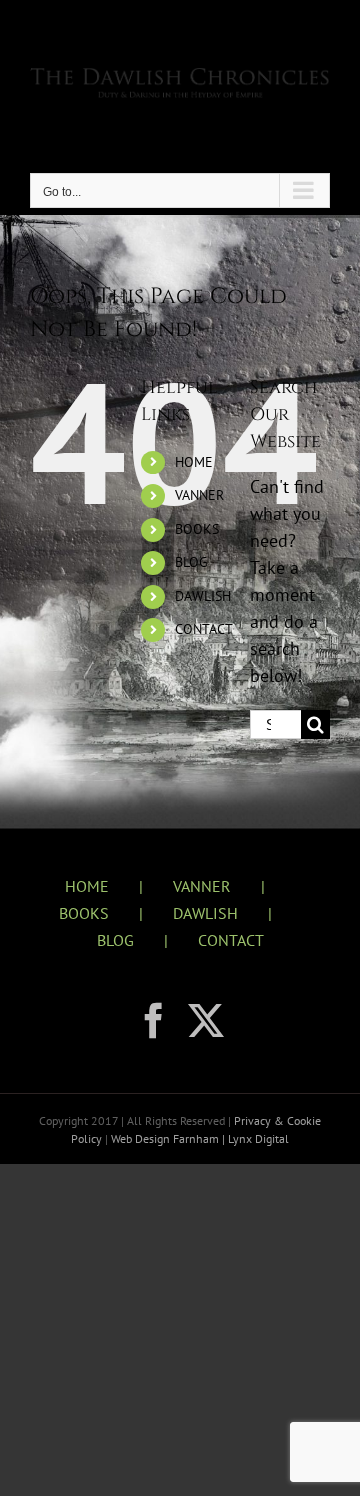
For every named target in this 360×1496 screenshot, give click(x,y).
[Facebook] (154, 1021)
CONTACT (204, 629)
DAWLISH (203, 596)
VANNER (199, 495)
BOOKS (197, 529)
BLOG (191, 562)
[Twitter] (206, 1021)
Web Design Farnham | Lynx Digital (198, 1138)
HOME (194, 462)
